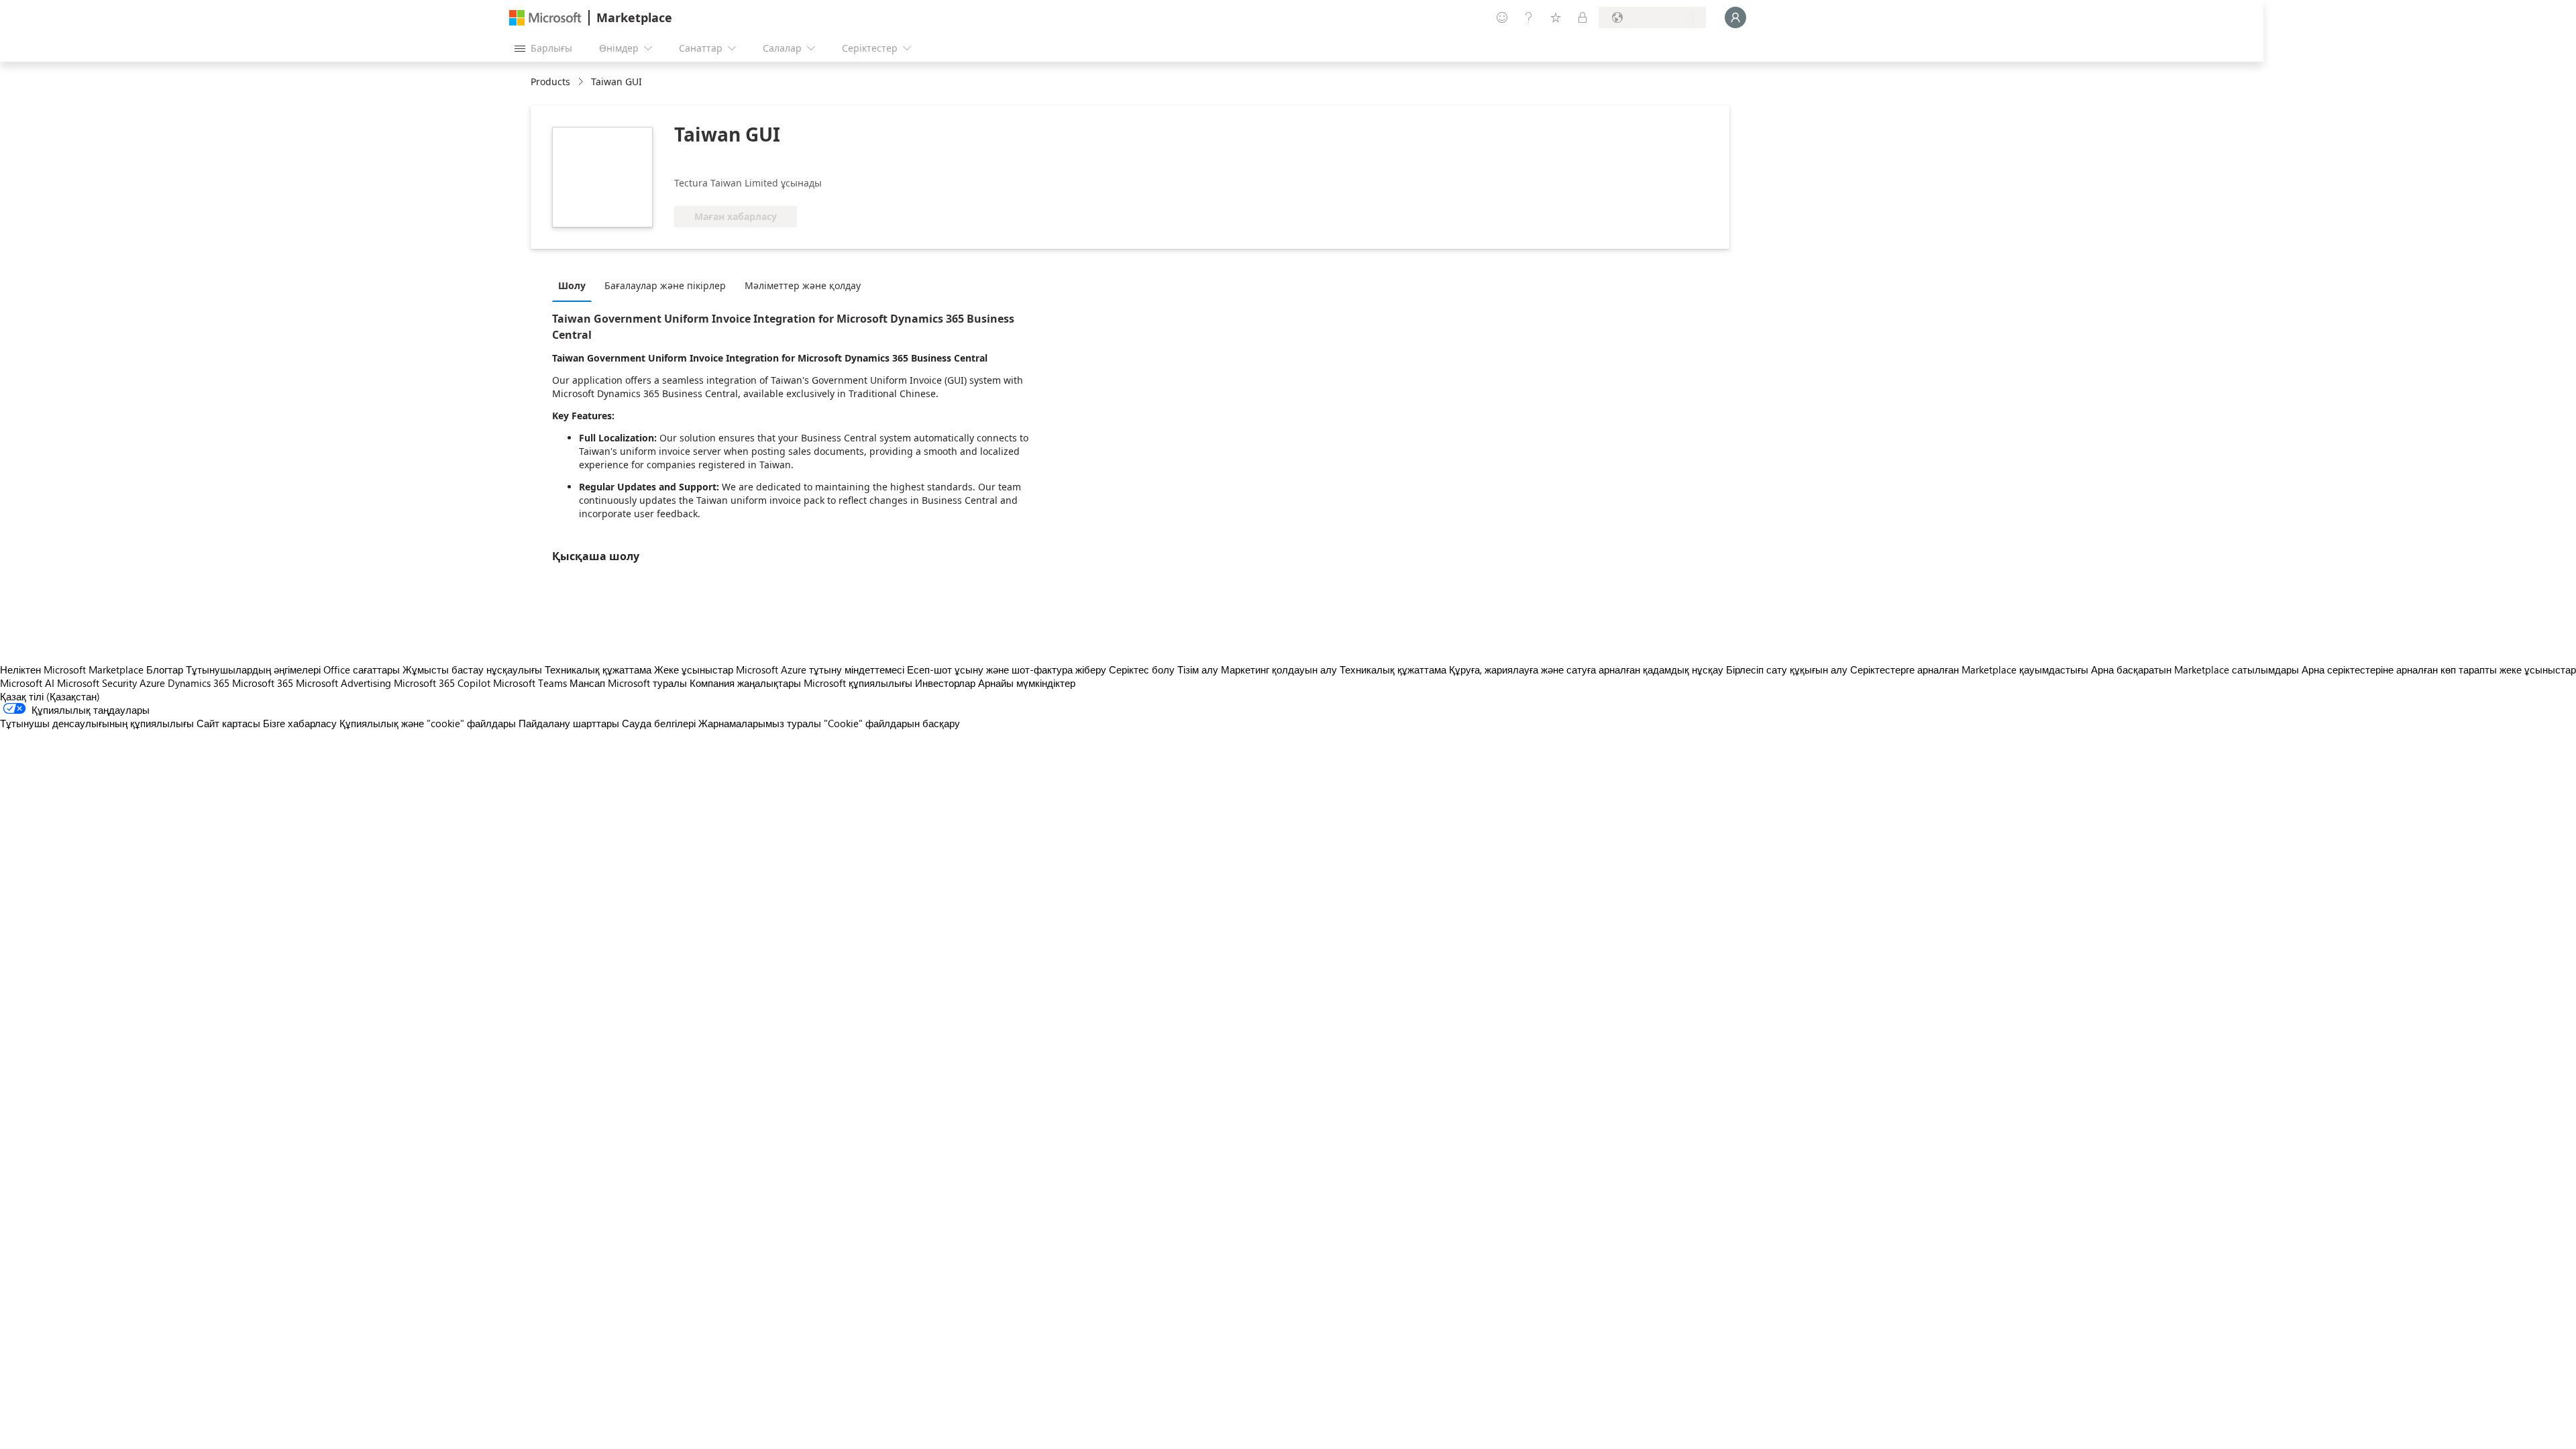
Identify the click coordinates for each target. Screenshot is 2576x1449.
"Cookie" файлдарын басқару (892, 723)
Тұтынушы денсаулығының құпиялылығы (97, 723)
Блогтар (165, 669)
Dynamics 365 (199, 683)
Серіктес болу (1142, 669)
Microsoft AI (27, 683)
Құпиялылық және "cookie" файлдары (428, 723)
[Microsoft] (545, 18)
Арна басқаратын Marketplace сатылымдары (2195, 669)
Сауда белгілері (659, 723)
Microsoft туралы (647, 683)
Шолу (572, 285)
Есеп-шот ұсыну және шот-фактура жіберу (1007, 669)
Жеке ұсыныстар (694, 669)
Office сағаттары (362, 669)
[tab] (575, 285)
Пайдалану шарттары (569, 723)
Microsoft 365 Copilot (442, 683)
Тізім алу (1198, 669)
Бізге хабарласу (300, 723)
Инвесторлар (945, 683)
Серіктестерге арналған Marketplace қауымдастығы (1969, 669)
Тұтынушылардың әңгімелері (253, 669)
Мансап (587, 683)
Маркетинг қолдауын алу (1279, 669)
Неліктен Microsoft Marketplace (72, 669)
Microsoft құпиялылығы (858, 683)
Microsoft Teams (530, 683)
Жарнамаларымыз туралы (760, 723)
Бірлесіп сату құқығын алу (1787, 669)
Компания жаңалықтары (745, 683)
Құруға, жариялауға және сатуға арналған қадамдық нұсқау (1586, 669)
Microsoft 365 (263, 683)
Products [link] (550, 82)
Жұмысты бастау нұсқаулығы (472, 669)
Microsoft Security (97, 683)
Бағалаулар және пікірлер (665, 285)
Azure (152, 683)
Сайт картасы (228, 723)
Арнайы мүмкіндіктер (1027, 683)
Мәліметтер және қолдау (803, 285)
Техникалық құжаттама (598, 669)
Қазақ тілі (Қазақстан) (50, 696)
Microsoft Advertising (343, 683)
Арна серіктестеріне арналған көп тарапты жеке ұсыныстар (2439, 669)
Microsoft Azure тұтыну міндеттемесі (821, 669)
